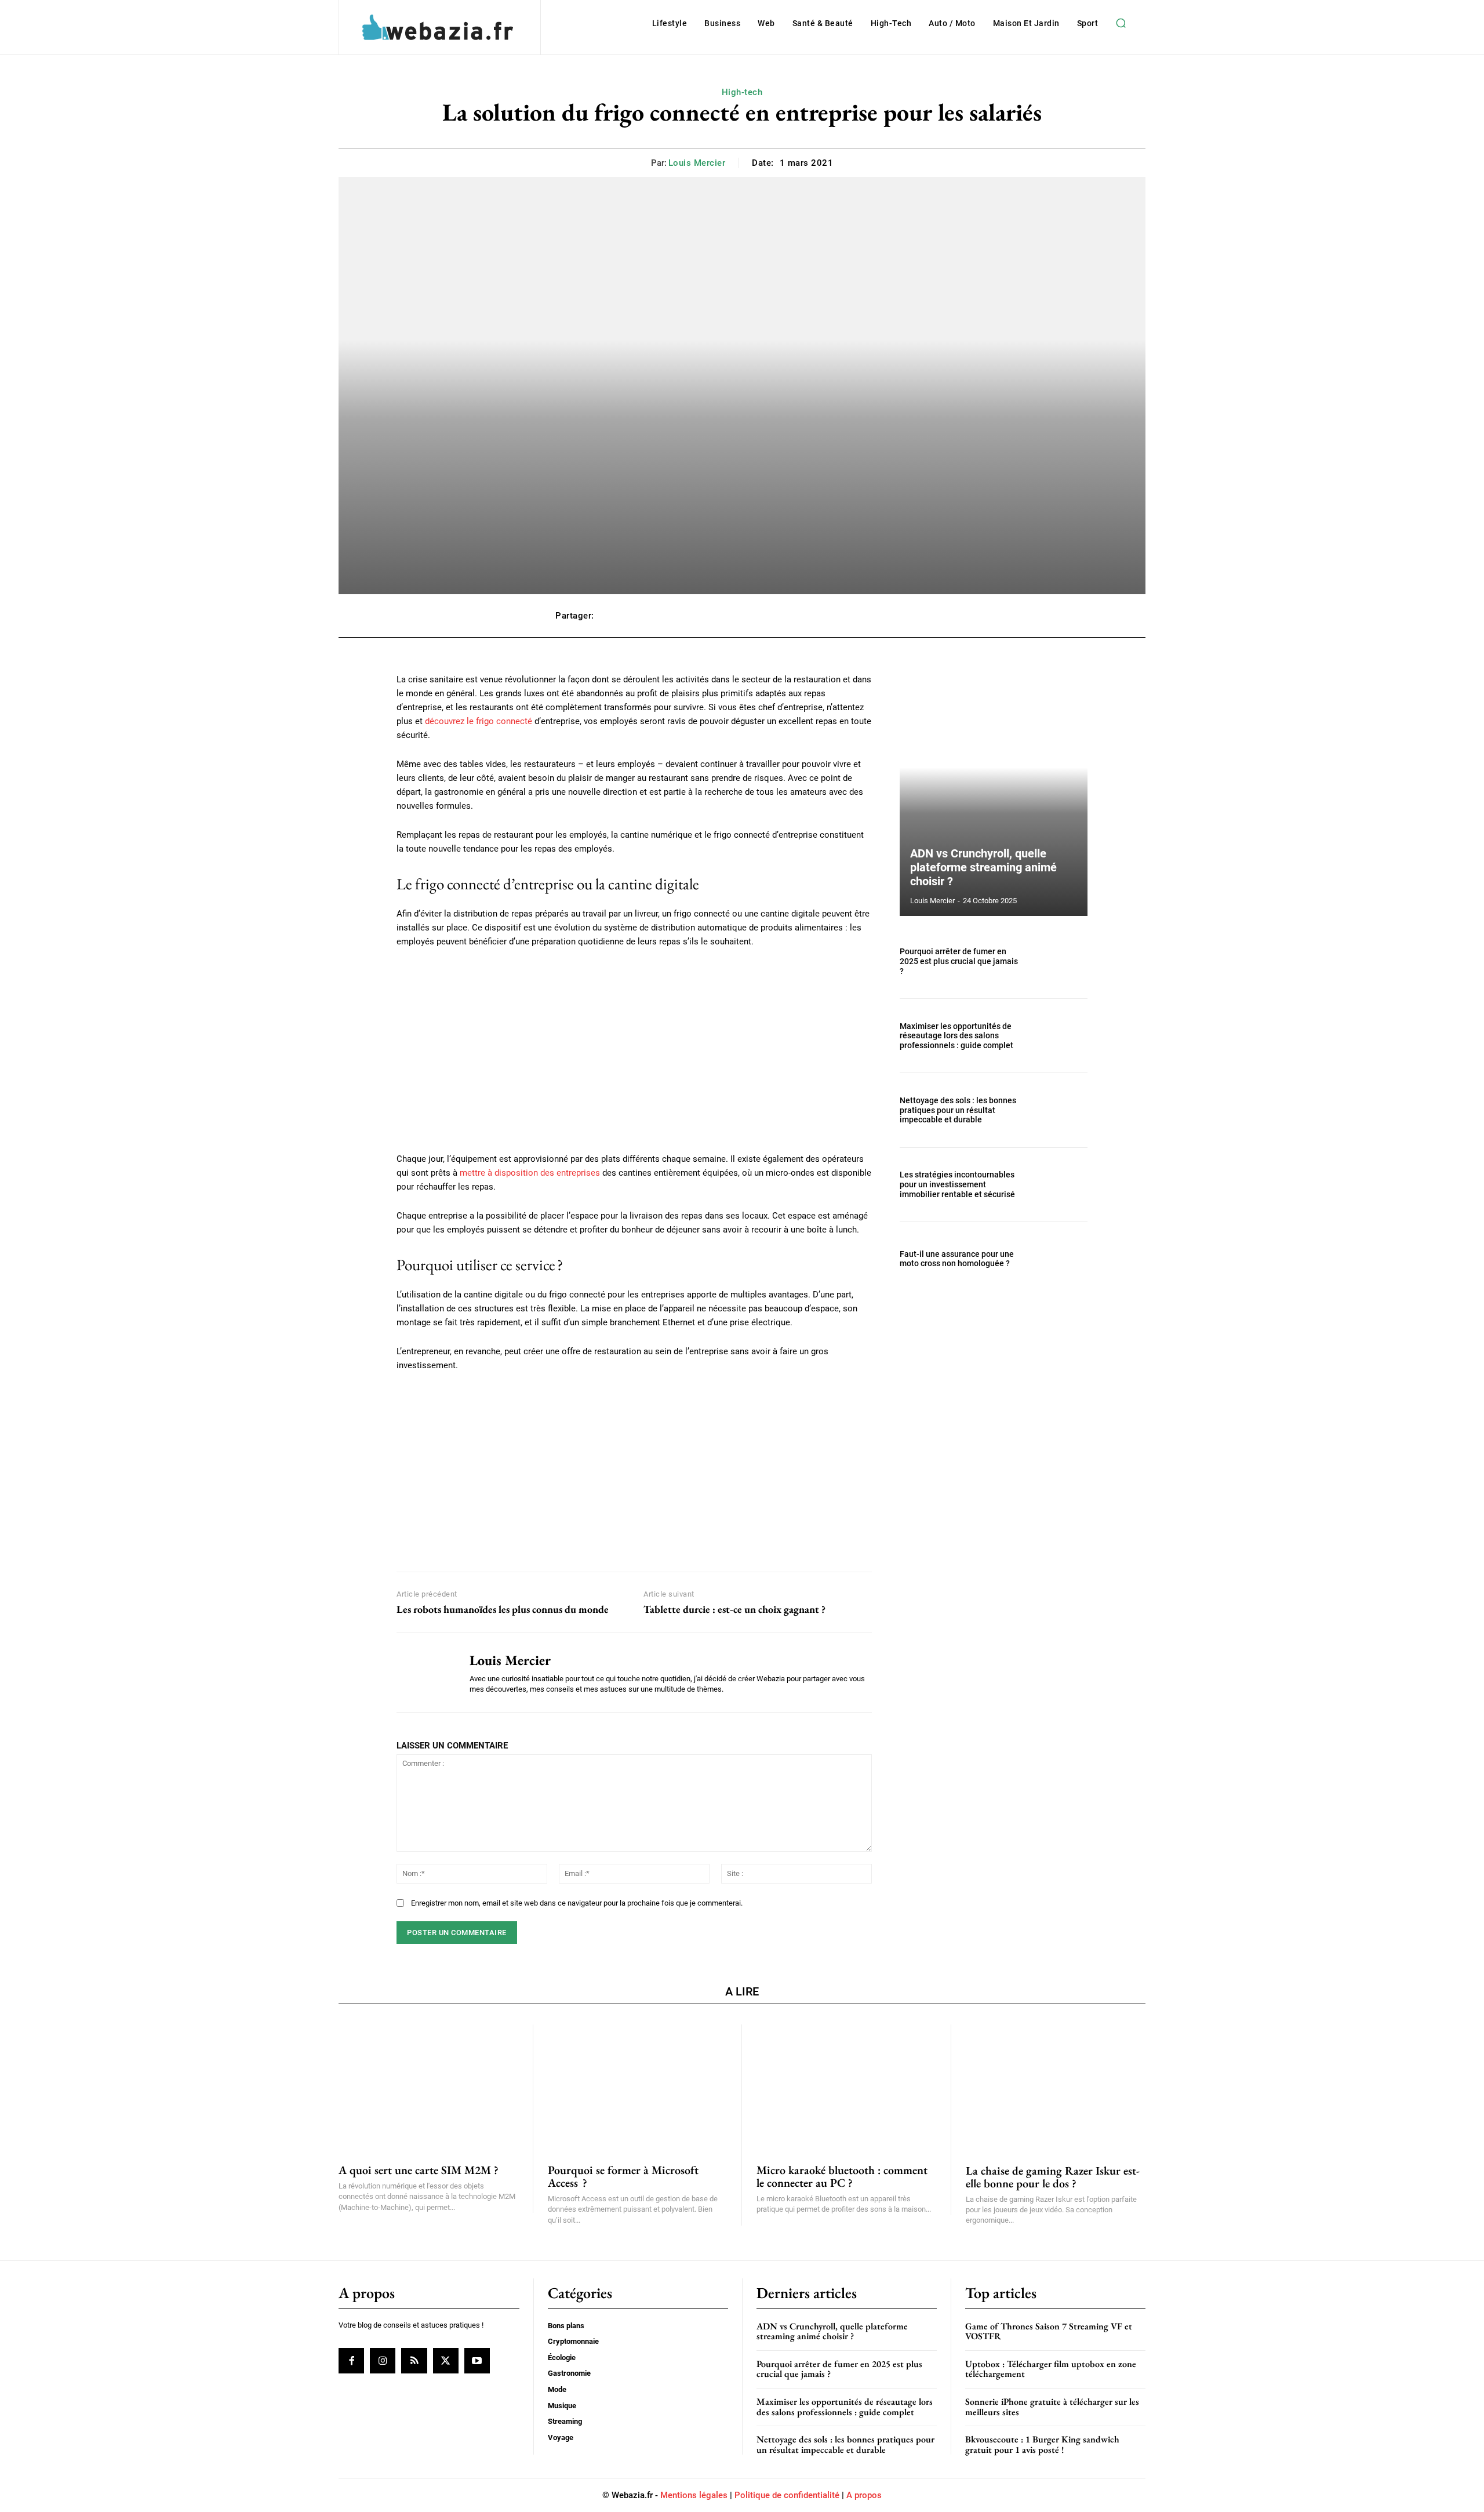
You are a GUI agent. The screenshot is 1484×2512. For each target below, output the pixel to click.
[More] (916, 616)
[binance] (634, 1469)
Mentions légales (694, 2495)
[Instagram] (383, 2361)
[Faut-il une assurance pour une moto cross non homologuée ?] (1059, 1259)
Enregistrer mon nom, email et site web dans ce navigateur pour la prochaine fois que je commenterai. (577, 1903)
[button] (1121, 23)
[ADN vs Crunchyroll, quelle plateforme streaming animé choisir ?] (994, 794)
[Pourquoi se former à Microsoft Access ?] (638, 2087)
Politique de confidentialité (787, 2495)
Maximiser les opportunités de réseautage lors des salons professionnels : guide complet (956, 1036)
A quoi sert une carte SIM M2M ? (419, 2170)
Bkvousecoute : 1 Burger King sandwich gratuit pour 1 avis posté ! (1042, 2444)
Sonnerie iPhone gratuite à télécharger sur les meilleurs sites (1052, 2407)
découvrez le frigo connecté (479, 721)
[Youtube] (477, 2361)
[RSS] (414, 2361)
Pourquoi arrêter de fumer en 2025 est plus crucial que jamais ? (959, 961)
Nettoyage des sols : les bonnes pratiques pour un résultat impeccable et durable (958, 1110)
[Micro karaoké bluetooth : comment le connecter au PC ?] (846, 2087)
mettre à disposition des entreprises (530, 1173)
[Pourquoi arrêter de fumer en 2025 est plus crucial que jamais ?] (1059, 961)
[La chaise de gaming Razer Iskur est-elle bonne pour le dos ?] (1056, 2087)
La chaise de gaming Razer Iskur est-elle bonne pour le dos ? (1053, 2177)
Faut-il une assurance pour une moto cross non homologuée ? (957, 1259)
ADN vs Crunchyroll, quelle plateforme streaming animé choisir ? (983, 867)
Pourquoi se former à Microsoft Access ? (623, 2176)
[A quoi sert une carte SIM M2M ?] (428, 2087)
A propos (864, 2495)
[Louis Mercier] (424, 1673)
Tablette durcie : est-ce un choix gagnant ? (734, 1609)
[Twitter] (446, 2361)
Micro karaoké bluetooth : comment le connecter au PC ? (842, 2176)
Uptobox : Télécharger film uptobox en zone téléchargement (1051, 2369)
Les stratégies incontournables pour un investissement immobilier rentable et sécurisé (957, 1184)
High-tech (742, 92)
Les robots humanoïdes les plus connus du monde (503, 1609)
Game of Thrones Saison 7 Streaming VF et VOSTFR (1049, 2331)
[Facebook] (351, 2361)
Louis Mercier (697, 163)
